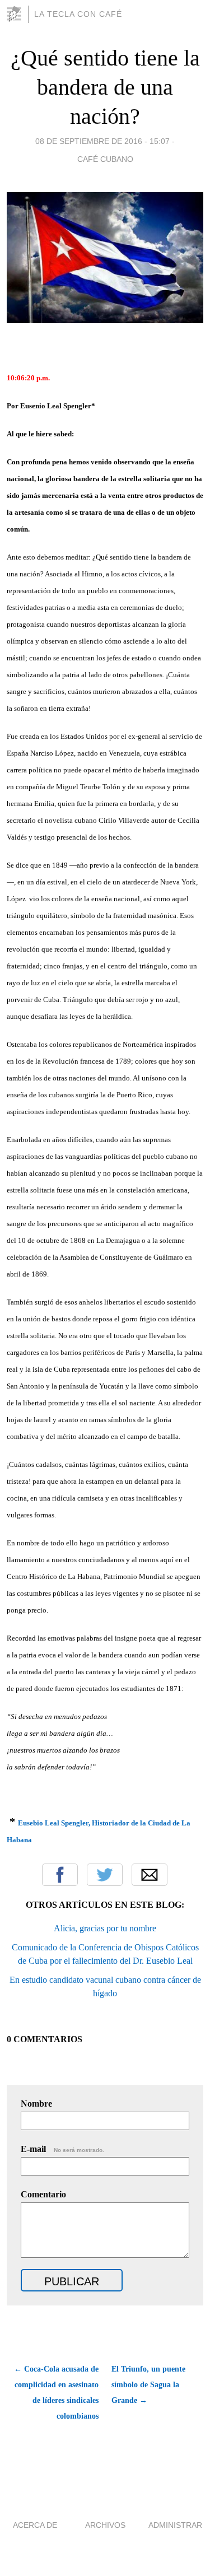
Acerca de (35, 2525)
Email (150, 1875)
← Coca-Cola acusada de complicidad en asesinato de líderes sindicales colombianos (56, 2393)
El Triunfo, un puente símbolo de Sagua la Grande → (148, 2385)
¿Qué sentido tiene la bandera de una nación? (105, 87)
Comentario (43, 2194)
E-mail (62, 2149)
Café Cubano (105, 159)
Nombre (36, 2104)
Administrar (175, 2525)
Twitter (105, 1875)
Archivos (105, 2525)
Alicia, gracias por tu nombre (105, 1928)
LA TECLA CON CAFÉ (78, 14)
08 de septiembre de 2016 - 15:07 (102, 141)
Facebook (60, 1875)
